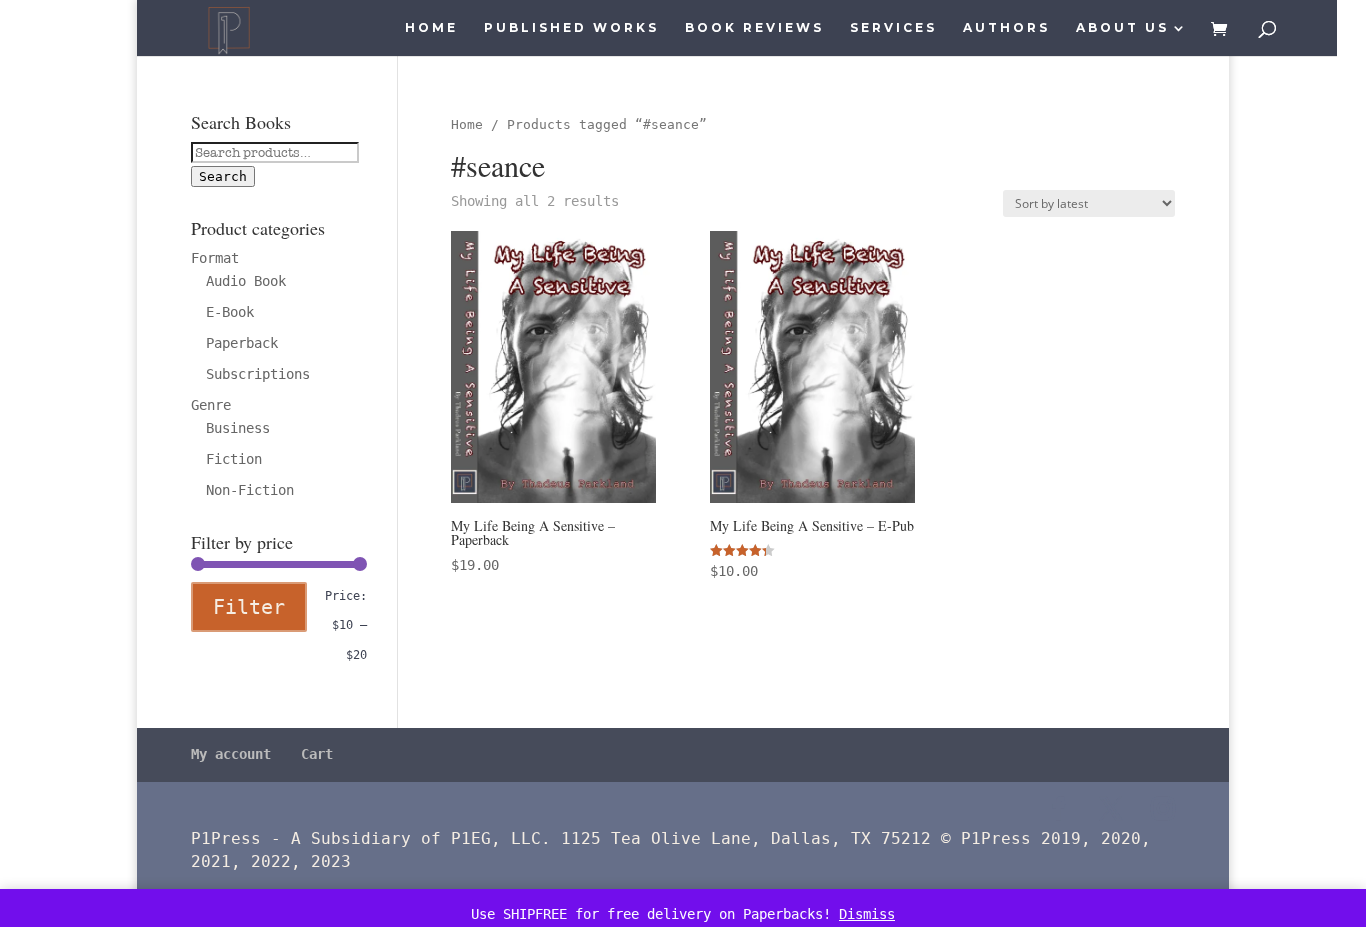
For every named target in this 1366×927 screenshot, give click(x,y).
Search (223, 176)
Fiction (234, 459)
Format (215, 258)
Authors (1006, 28)
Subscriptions (258, 374)
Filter (249, 607)
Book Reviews (754, 28)
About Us (1122, 28)
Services (893, 28)
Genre (211, 405)
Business (238, 428)
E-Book (230, 312)
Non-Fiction (250, 490)
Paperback (242, 343)
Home (431, 28)
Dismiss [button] (867, 914)
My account (231, 754)
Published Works (571, 28)
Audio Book (246, 281)
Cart (317, 754)
